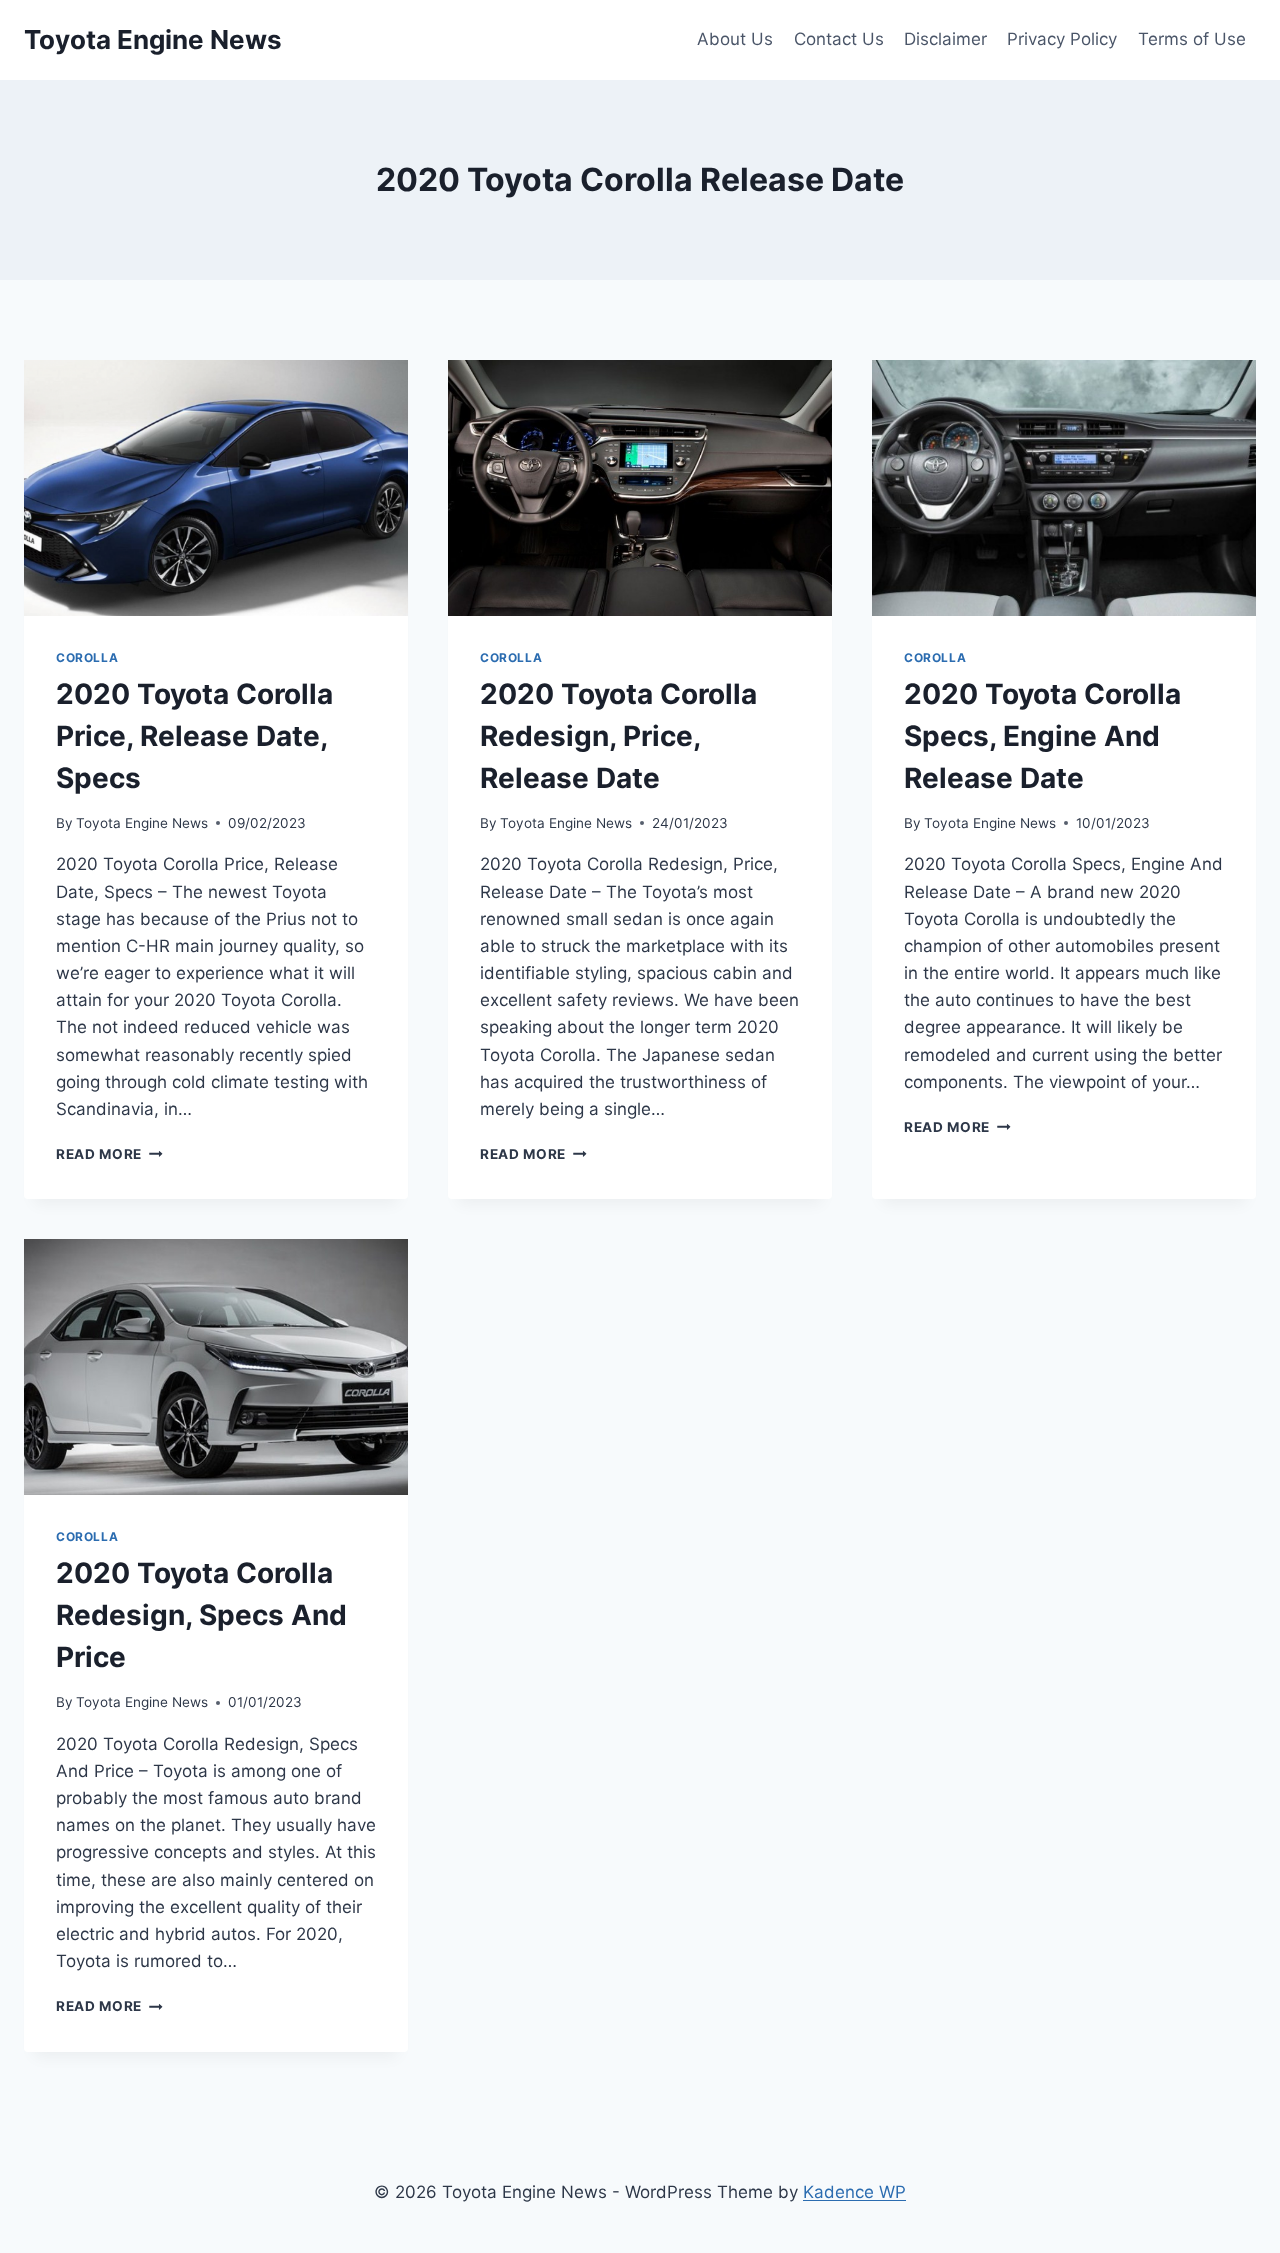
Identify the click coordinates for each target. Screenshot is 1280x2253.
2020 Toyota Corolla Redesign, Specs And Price (201, 1615)
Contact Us (839, 39)
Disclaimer (945, 39)
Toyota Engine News (142, 823)
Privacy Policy (1062, 39)
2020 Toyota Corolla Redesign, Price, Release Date (618, 736)
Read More (109, 1154)
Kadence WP (854, 2192)
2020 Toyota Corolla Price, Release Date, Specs (194, 736)
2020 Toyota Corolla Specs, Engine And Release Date (1042, 736)
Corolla (87, 657)
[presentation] (216, 488)
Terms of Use (1192, 39)
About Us (735, 39)
